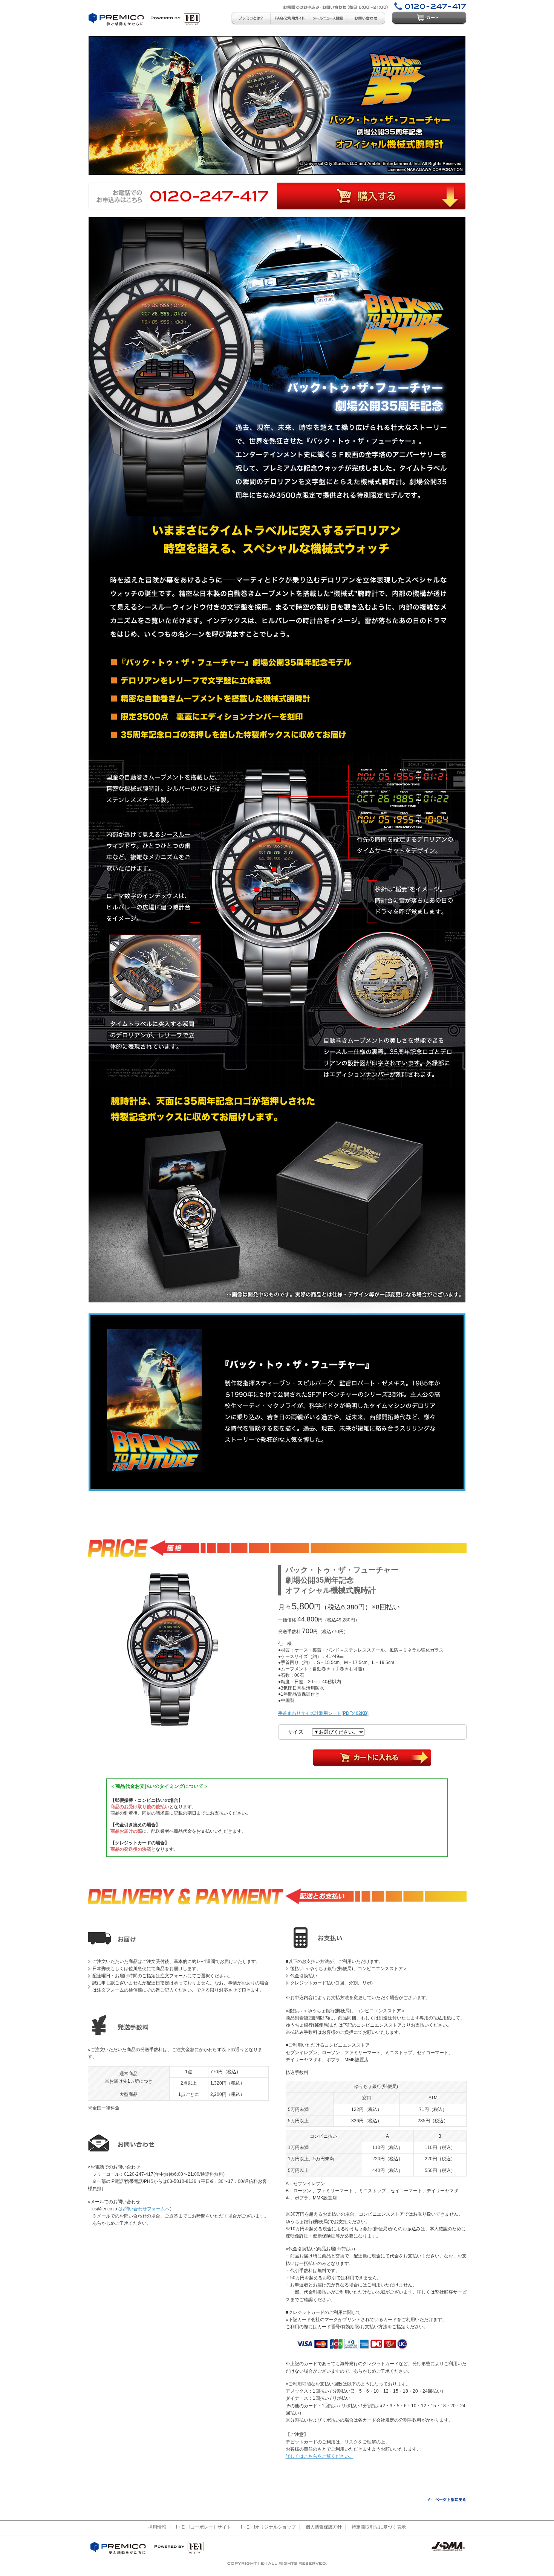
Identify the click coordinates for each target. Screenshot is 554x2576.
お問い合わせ (366, 18)
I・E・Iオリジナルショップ (268, 2527)
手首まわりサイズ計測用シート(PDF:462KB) (323, 1713)
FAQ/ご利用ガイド (290, 18)
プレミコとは (251, 18)
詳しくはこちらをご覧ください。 (320, 2456)
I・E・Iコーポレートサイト (204, 2527)
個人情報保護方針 (324, 2527)
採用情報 (157, 2527)
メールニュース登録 (328, 18)
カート (429, 18)
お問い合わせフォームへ (145, 2209)
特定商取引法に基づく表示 (379, 2527)
